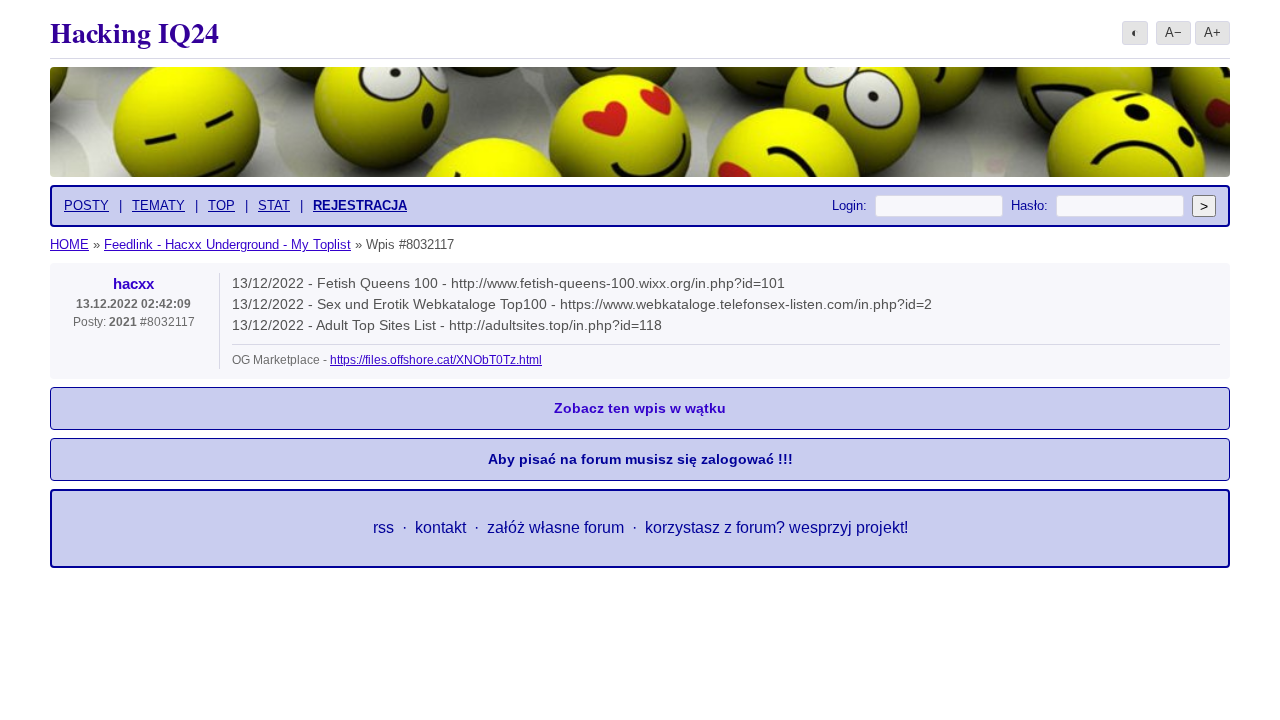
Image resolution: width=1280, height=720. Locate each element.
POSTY (86, 205)
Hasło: (1029, 205)
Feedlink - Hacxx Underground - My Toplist (227, 244)
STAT (274, 205)
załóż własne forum (555, 527)
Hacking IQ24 (134, 32)
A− (1173, 32)
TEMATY (158, 205)
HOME (69, 244)
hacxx (133, 283)
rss (383, 527)
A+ (1212, 32)
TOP (221, 205)
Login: (849, 205)
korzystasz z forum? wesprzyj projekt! (776, 527)
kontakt (440, 527)
